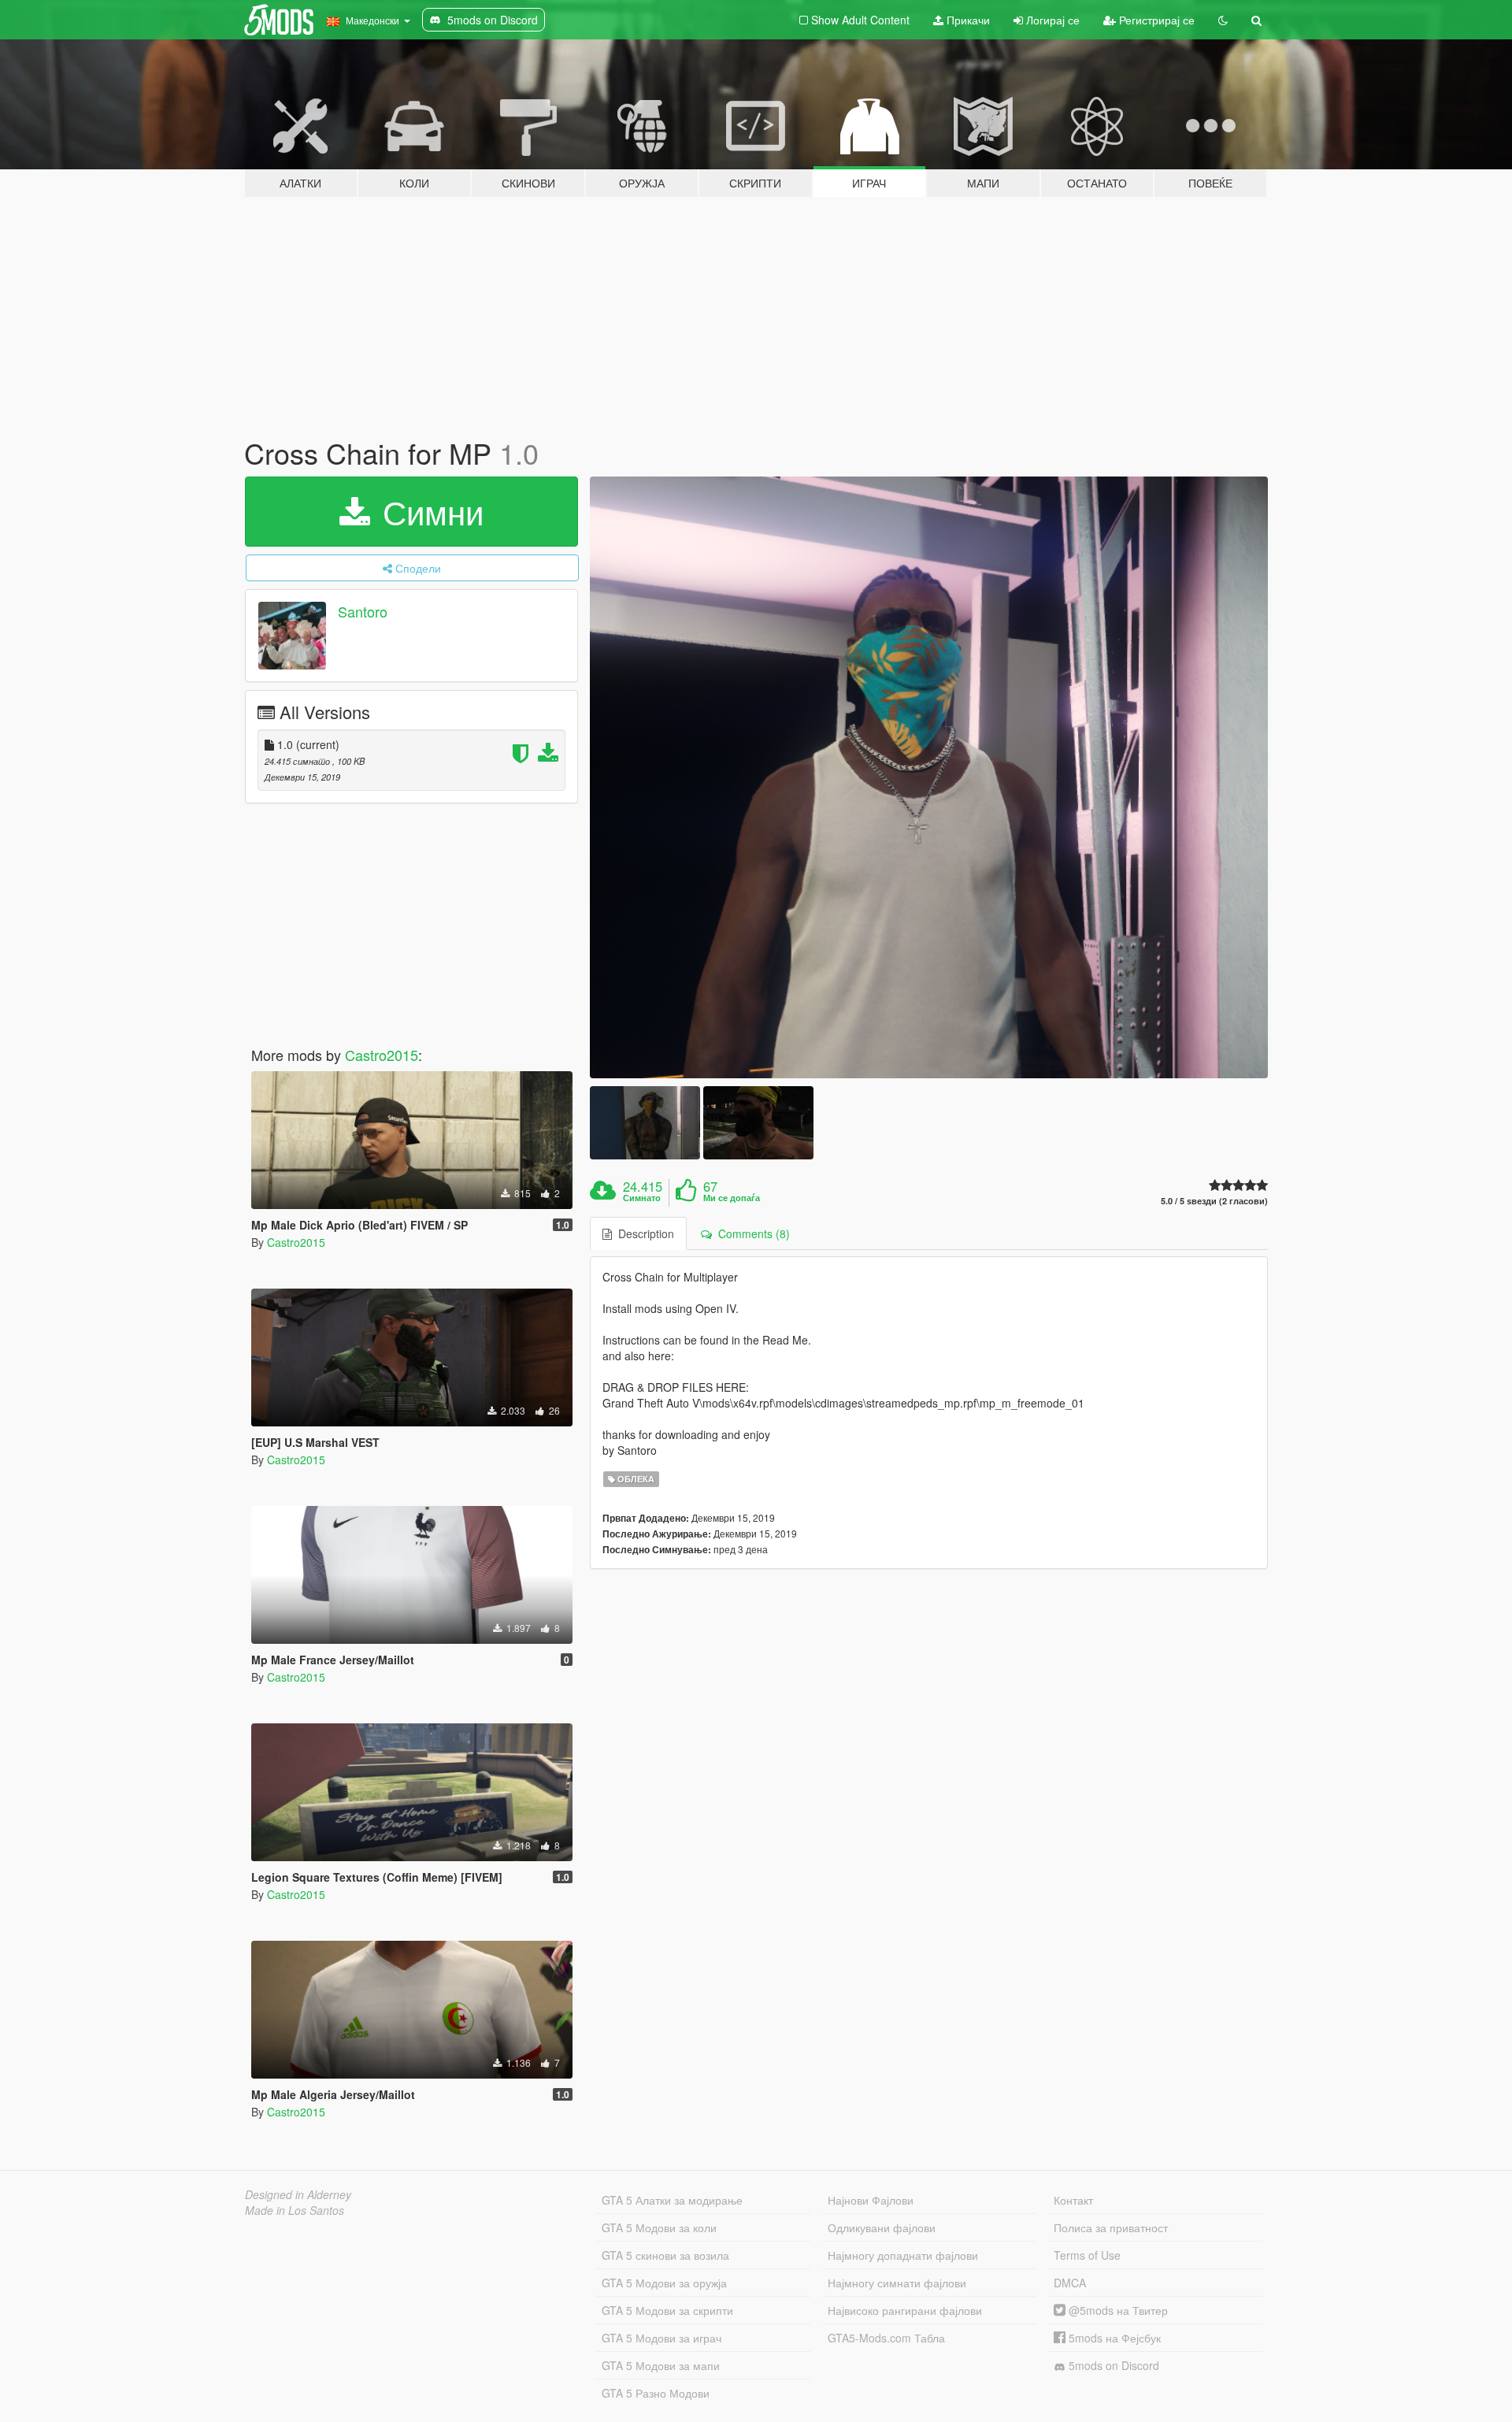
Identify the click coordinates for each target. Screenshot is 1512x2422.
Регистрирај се (1155, 20)
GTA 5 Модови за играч (661, 2338)
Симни (428, 511)
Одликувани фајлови (882, 2227)
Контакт (1073, 2200)
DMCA (1070, 2283)
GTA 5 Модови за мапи (661, 2365)
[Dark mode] (1223, 20)
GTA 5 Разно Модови (656, 2393)
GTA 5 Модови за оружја (664, 2283)
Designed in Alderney (298, 2194)
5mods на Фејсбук (1113, 2338)
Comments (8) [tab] (751, 1233)
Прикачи (967, 20)
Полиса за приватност (1111, 2227)
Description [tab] (643, 1233)
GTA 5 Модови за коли (659, 2227)
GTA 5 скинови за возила (665, 2255)
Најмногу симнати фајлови (897, 2283)
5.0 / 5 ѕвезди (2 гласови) (1214, 1201)
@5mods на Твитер (1117, 2310)
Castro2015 (382, 1055)
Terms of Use (1087, 2255)
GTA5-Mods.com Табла (886, 2338)
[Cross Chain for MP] (929, 777)
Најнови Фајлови (871, 2200)
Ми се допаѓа (732, 1198)
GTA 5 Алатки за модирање (672, 2200)
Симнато (642, 1198)
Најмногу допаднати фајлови (903, 2255)
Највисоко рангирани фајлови (905, 2310)
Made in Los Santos (295, 2210)
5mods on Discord (1112, 2365)
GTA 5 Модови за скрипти (667, 2310)
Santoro (363, 611)
